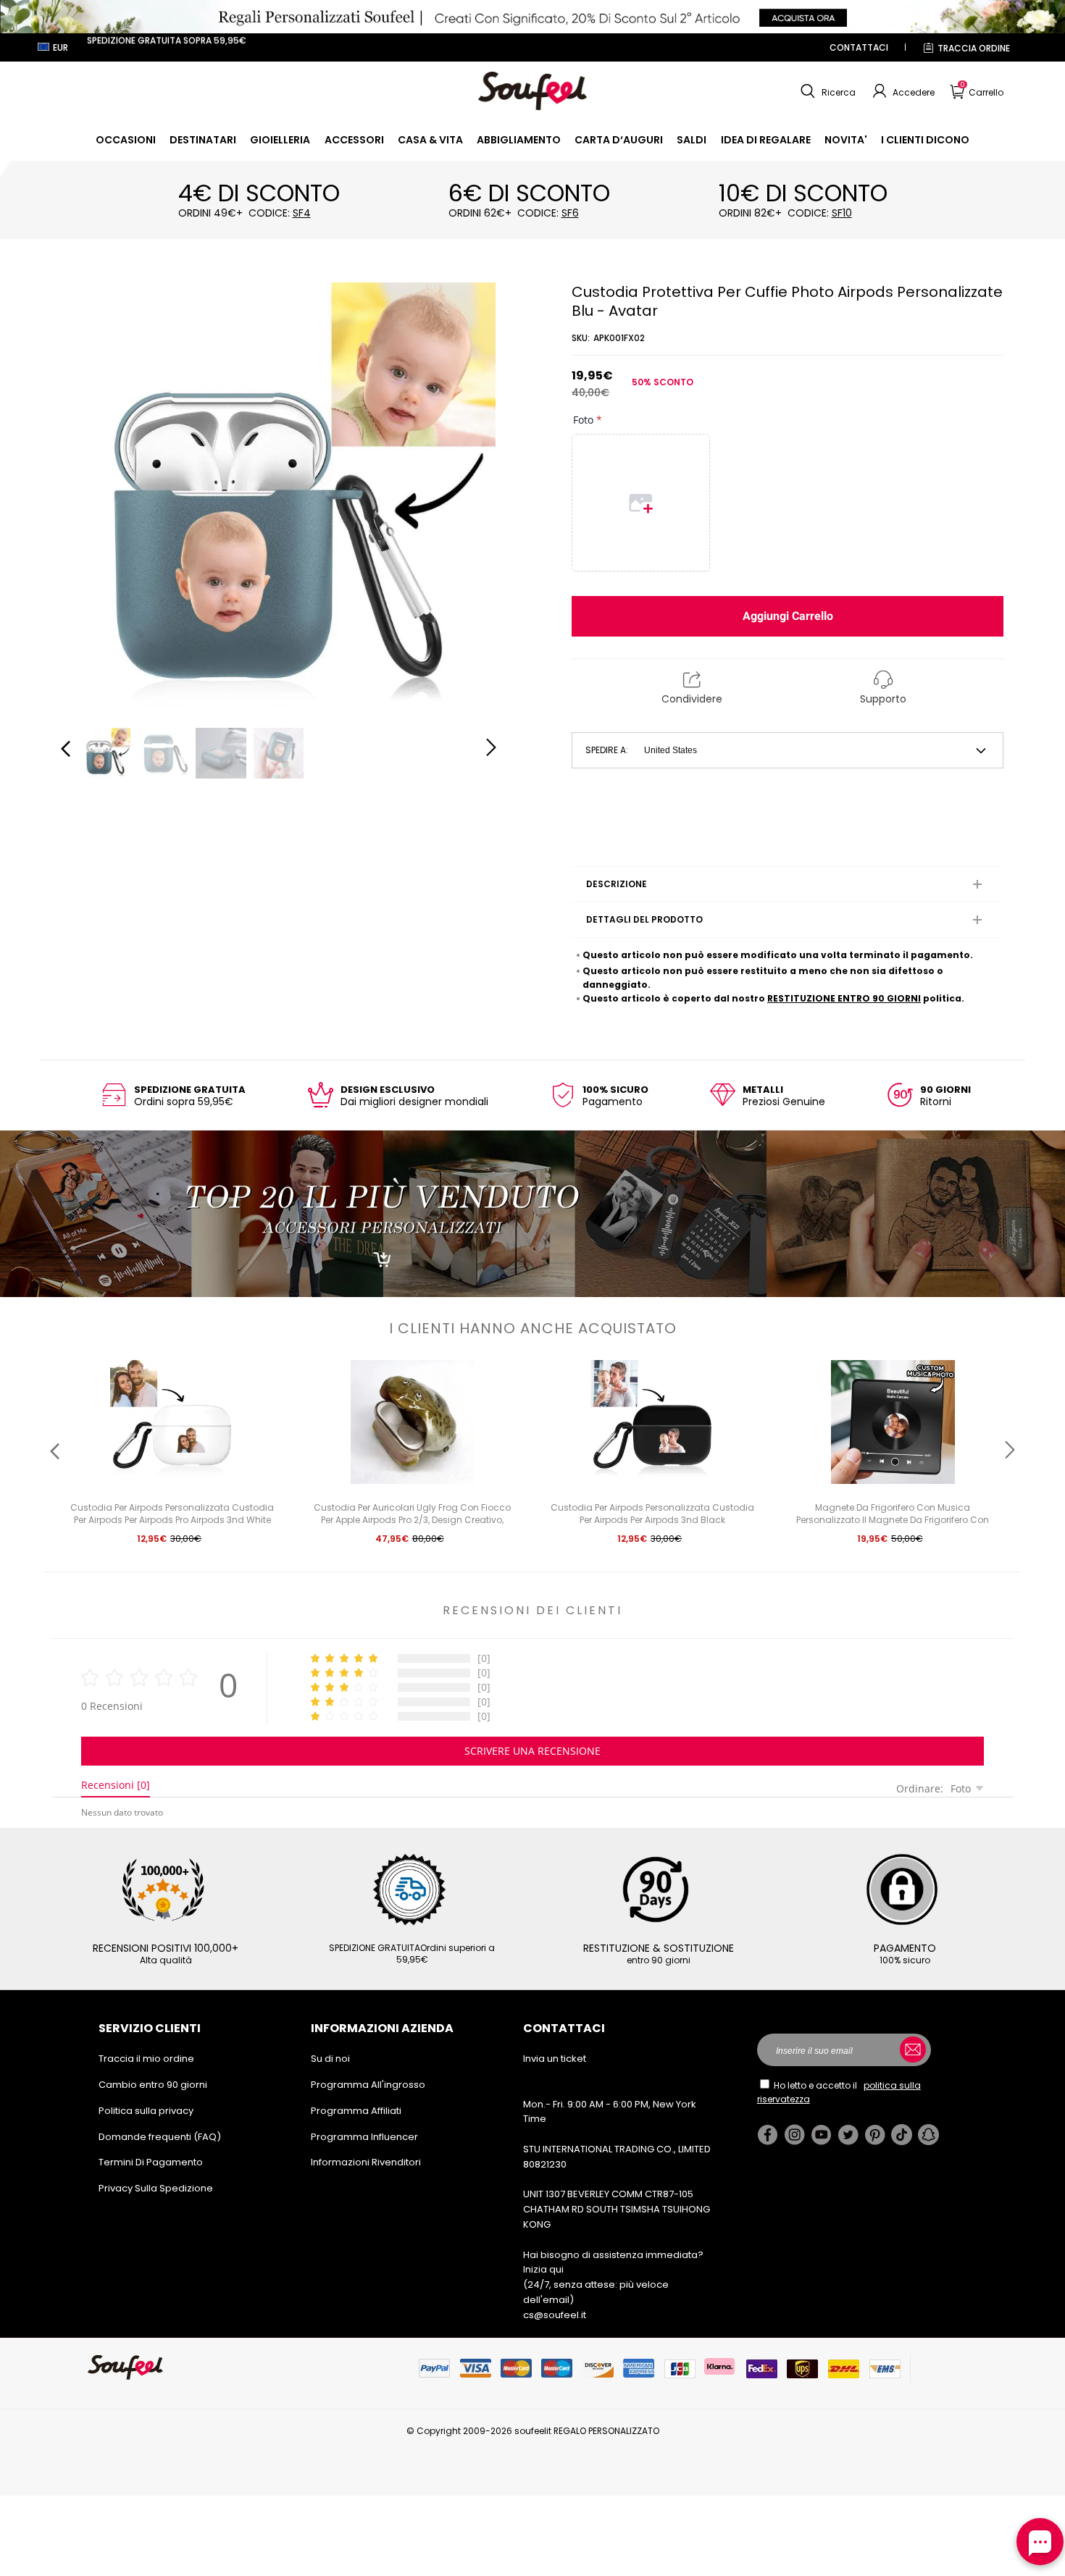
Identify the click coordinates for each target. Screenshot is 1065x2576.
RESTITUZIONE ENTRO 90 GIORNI (844, 998)
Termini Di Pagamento (151, 2162)
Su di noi (330, 2059)
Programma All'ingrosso (368, 2085)
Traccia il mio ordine (146, 2059)
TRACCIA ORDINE (974, 48)
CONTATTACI (859, 47)
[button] (826, 91)
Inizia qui (543, 2269)
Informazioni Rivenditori (366, 2162)
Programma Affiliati (356, 2111)
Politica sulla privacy (146, 2111)
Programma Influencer (364, 2137)
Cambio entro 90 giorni (153, 2085)
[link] (126, 140)
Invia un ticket (555, 2059)
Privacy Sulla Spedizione (156, 2188)
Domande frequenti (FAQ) (160, 2137)
